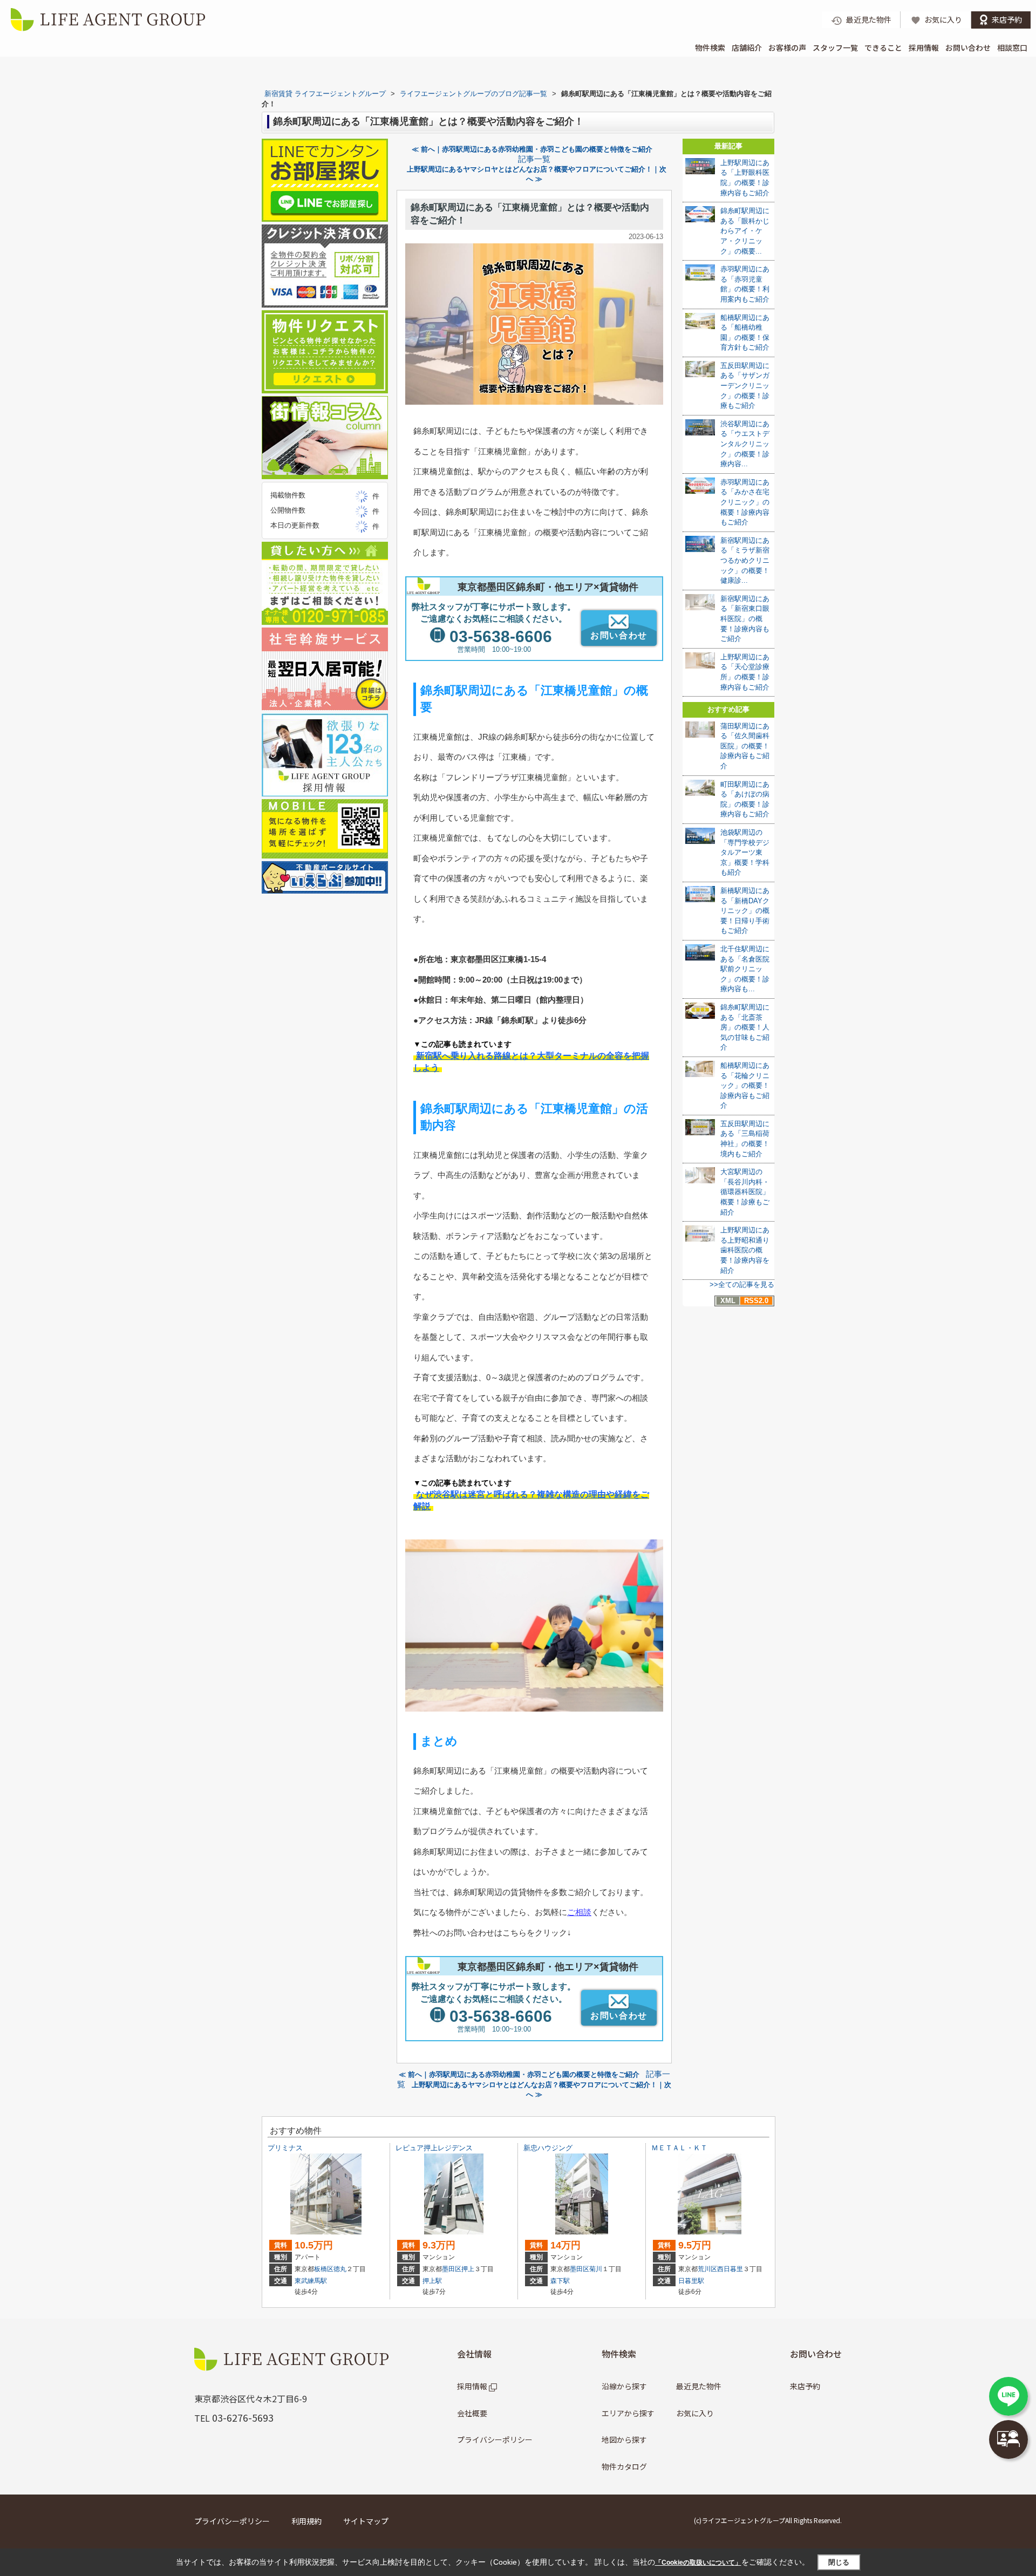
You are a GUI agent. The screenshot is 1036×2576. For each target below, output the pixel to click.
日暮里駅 (691, 2281)
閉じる (839, 2562)
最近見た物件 (699, 2386)
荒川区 (707, 2269)
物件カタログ (624, 2466)
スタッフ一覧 (835, 47)
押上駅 (432, 2281)
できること (883, 47)
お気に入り (695, 2413)
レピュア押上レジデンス (434, 2148)
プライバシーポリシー (495, 2439)
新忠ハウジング (548, 2148)
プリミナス (285, 2148)
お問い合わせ (968, 47)
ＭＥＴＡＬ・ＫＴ (679, 2148)
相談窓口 (1012, 47)
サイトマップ (366, 2521)
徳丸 (340, 2269)
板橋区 (324, 2269)
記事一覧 (534, 159)
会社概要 (472, 2413)
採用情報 (924, 47)
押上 (468, 2269)
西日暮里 (730, 2269)
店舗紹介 (747, 47)
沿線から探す (624, 2386)
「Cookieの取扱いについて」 (698, 2563)
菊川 (596, 2269)
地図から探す (624, 2439)
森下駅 (560, 2281)
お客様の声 (787, 47)
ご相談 (579, 1912)
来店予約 (805, 2386)
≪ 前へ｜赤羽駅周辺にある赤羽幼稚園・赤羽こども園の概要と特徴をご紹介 (532, 149)
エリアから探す (628, 2413)
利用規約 (306, 2521)
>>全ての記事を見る (742, 1284)
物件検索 (710, 47)
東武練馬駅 (311, 2281)
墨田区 (452, 2269)
